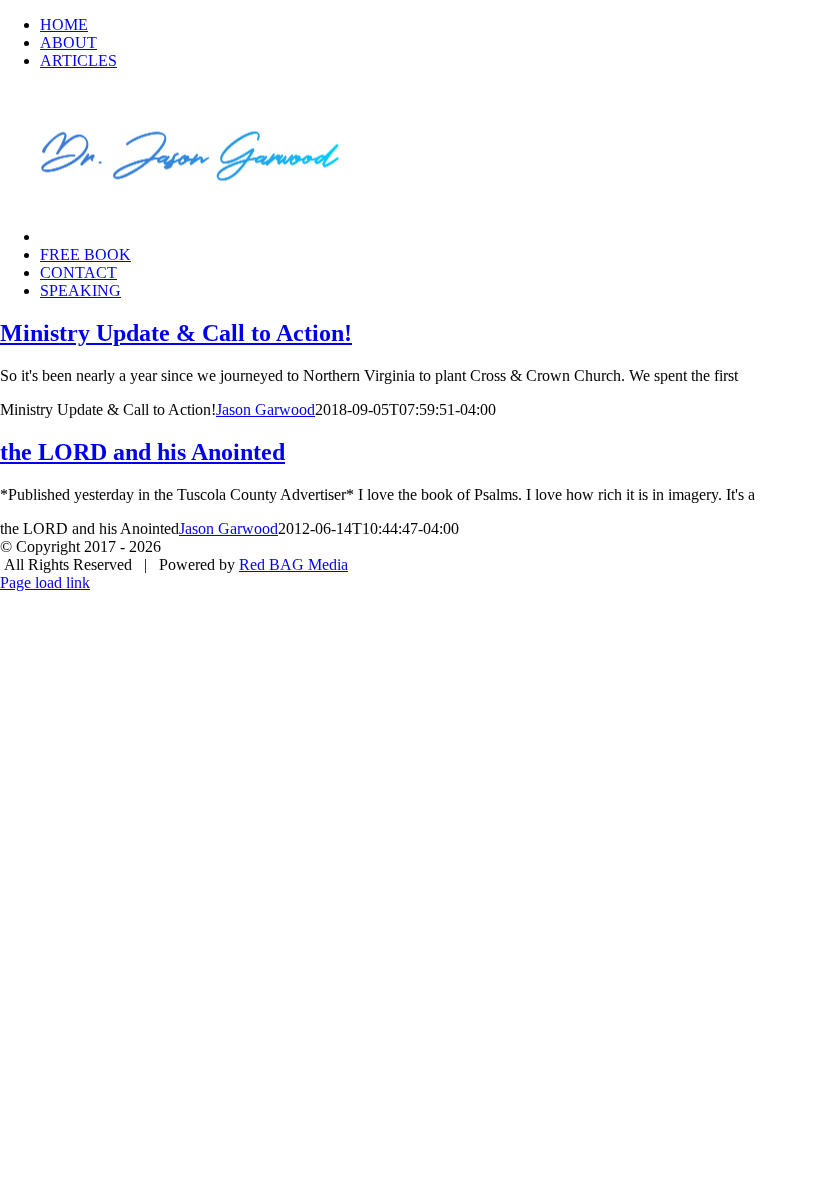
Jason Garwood (265, 409)
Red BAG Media (293, 564)
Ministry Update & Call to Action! (176, 333)
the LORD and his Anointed (142, 452)
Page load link (45, 582)
